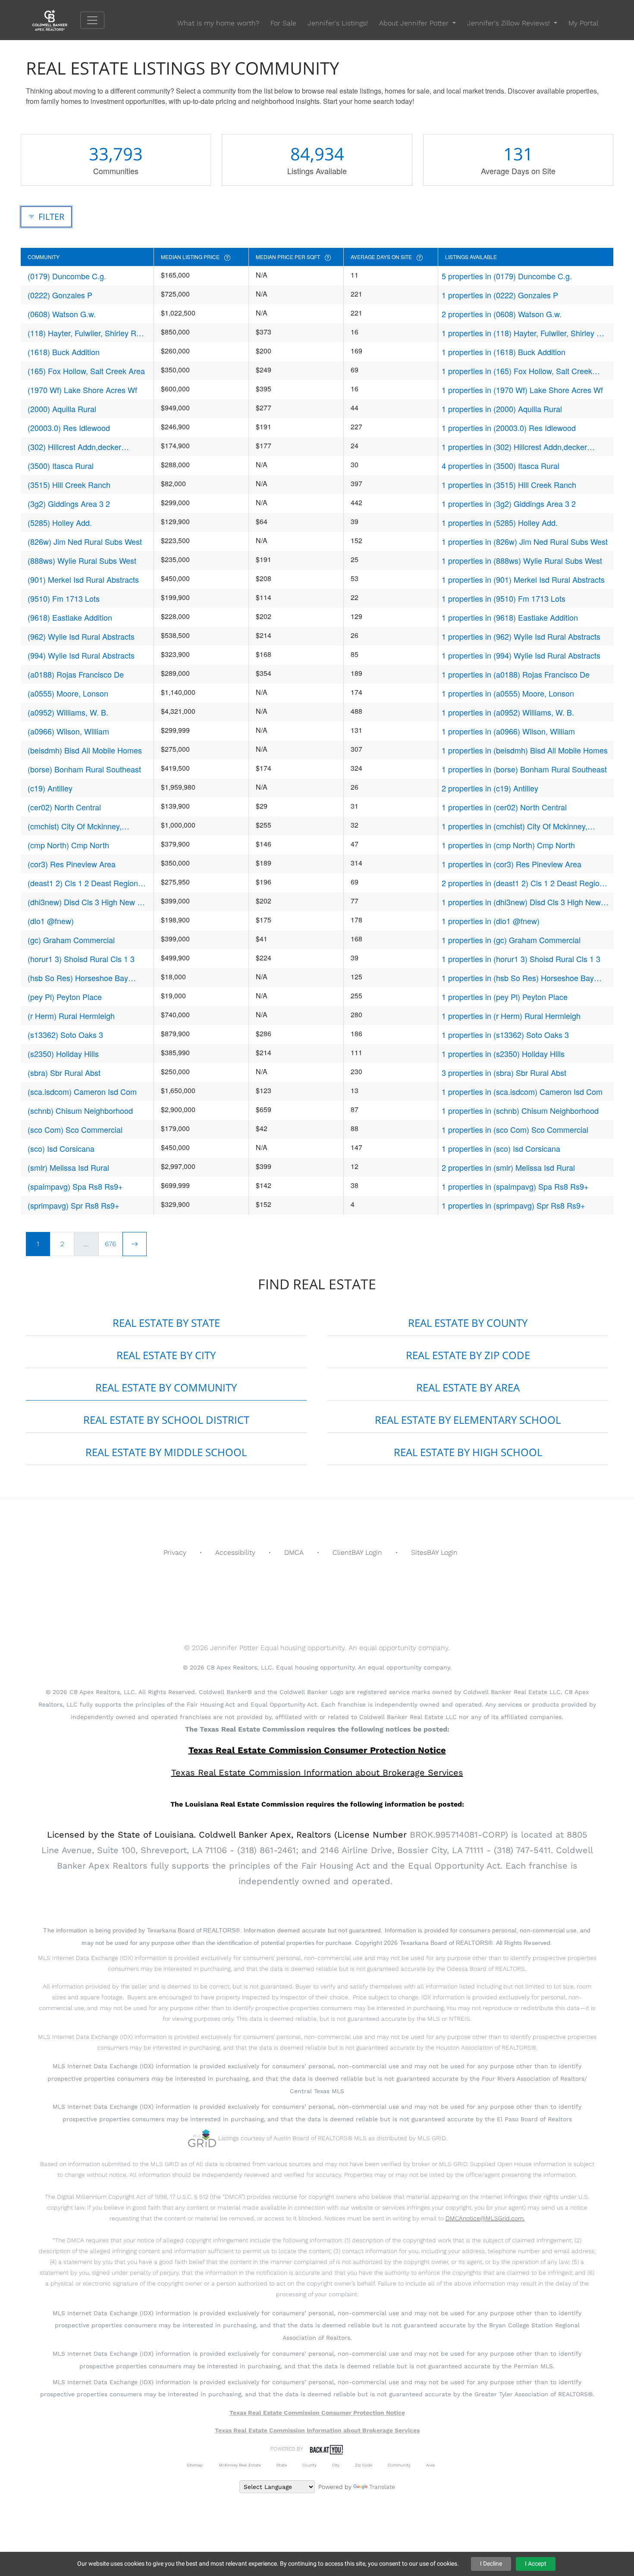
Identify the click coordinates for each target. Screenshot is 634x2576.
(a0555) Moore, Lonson (68, 693)
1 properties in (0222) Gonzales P (500, 295)
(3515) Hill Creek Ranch (69, 485)
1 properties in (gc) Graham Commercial (511, 940)
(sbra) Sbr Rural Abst (64, 1072)
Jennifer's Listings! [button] (338, 23)
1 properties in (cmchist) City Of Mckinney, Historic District (515, 826)
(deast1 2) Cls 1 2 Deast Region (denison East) (83, 883)
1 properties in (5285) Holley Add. (500, 522)
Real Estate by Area (468, 1387)
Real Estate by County (468, 1323)
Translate (382, 2487)
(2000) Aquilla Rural (62, 409)
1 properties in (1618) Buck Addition (504, 352)
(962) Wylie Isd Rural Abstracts (81, 636)
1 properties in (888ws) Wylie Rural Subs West (522, 560)
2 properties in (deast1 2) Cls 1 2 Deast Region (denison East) (523, 883)
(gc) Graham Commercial (71, 940)
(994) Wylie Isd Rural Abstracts (81, 655)
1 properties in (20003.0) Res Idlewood (509, 428)
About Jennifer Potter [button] (415, 23)
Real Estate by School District (166, 1420)
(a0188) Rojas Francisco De (76, 674)
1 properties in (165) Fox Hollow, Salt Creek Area (517, 371)
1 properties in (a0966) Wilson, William (508, 731)
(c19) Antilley (50, 788)
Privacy (175, 1552)
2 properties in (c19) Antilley (490, 788)
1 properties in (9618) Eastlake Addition (510, 617)
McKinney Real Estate (240, 2465)
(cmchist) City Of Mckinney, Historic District (75, 826)
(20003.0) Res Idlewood (69, 428)
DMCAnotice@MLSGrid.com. (485, 2218)
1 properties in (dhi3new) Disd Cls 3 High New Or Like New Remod (521, 902)
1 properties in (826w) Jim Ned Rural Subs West (525, 541)
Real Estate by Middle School (166, 1452)
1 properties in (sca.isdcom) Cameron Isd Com (522, 1091)
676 (110, 1244)
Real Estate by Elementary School (468, 1420)
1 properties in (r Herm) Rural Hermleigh (511, 1016)
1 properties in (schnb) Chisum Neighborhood (520, 1110)
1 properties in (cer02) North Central (504, 807)
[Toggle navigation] (92, 20)
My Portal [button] (583, 23)
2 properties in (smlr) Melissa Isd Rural (508, 1167)
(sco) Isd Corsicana (61, 1148)
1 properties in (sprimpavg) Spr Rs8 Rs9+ (513, 1205)
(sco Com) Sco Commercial (75, 1129)
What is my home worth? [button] (218, 23)
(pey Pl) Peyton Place (65, 997)
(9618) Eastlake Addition (70, 617)
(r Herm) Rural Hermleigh (71, 1016)
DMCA (294, 1552)
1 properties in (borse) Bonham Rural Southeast (524, 769)
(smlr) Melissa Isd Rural (68, 1167)
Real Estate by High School (468, 1452)
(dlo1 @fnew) (51, 921)
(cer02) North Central (64, 807)
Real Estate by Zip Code (468, 1355)
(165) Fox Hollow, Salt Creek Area (86, 371)
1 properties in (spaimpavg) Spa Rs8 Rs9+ (515, 1186)
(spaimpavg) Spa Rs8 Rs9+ (75, 1186)
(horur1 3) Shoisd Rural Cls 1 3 (81, 959)
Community (399, 2465)
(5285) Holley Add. (60, 522)
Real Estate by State (166, 1323)
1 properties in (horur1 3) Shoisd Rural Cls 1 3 (521, 959)
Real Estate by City (166, 1355)
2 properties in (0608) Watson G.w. (502, 314)
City (336, 2465)
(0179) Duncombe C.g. (67, 276)
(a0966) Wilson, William (68, 731)
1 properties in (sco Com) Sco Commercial (515, 1129)
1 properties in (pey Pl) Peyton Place (505, 997)
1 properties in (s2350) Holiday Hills (503, 1054)
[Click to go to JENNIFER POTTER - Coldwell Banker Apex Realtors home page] (56, 20)
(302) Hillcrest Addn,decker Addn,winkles (74, 447)
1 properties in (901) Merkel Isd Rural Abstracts (523, 579)
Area (430, 2465)
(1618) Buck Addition (64, 352)
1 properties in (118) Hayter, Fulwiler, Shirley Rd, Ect (525, 333)
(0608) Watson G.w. (62, 314)
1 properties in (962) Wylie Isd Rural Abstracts (521, 636)
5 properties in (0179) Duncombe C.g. (507, 276)
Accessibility (235, 1552)
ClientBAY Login (357, 1552)
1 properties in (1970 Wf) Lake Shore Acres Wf (522, 390)
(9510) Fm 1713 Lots (64, 598)
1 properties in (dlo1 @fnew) (491, 921)
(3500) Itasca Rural (61, 466)
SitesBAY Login (434, 1552)
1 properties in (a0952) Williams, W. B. (508, 712)
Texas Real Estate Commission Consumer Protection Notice (317, 1750)
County (309, 2465)
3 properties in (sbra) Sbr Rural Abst (504, 1072)
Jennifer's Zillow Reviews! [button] (510, 23)
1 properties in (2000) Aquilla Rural (502, 409)
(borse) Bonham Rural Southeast (84, 769)
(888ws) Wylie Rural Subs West (82, 560)
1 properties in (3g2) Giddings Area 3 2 (509, 503)
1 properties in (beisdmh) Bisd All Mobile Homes (525, 750)
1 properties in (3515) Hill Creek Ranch (509, 485)
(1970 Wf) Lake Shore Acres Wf (82, 390)
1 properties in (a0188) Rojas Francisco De (516, 674)
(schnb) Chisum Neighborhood (80, 1110)
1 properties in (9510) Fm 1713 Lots (504, 598)
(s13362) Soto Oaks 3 (65, 1035)
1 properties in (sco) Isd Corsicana (501, 1148)
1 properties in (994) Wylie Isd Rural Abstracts (521, 655)
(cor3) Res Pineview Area (72, 864)
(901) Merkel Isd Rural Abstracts (83, 579)
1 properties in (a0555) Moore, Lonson (508, 693)
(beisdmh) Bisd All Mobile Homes (85, 750)
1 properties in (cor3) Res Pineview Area (512, 864)
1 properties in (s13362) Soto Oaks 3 (505, 1035)
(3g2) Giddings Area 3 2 (69, 503)
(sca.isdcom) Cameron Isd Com (82, 1091)
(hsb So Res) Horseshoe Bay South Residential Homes (78, 978)
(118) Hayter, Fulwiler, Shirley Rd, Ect (85, 333)
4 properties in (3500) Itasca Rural (501, 466)
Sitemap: (195, 2465)
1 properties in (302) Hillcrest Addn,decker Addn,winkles (514, 447)
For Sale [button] (283, 23)
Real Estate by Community (166, 1387)
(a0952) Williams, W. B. (68, 712)
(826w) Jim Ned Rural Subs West (85, 541)
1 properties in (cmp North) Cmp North (508, 845)
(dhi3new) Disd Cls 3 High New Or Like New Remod (87, 902)
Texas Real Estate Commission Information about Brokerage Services (317, 2430)
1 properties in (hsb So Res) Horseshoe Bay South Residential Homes (518, 978)
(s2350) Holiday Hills (63, 1054)
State (282, 2465)
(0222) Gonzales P (60, 295)
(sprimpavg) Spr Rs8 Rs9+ (74, 1205)
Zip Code (364, 2465)
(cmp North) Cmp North (68, 845)
